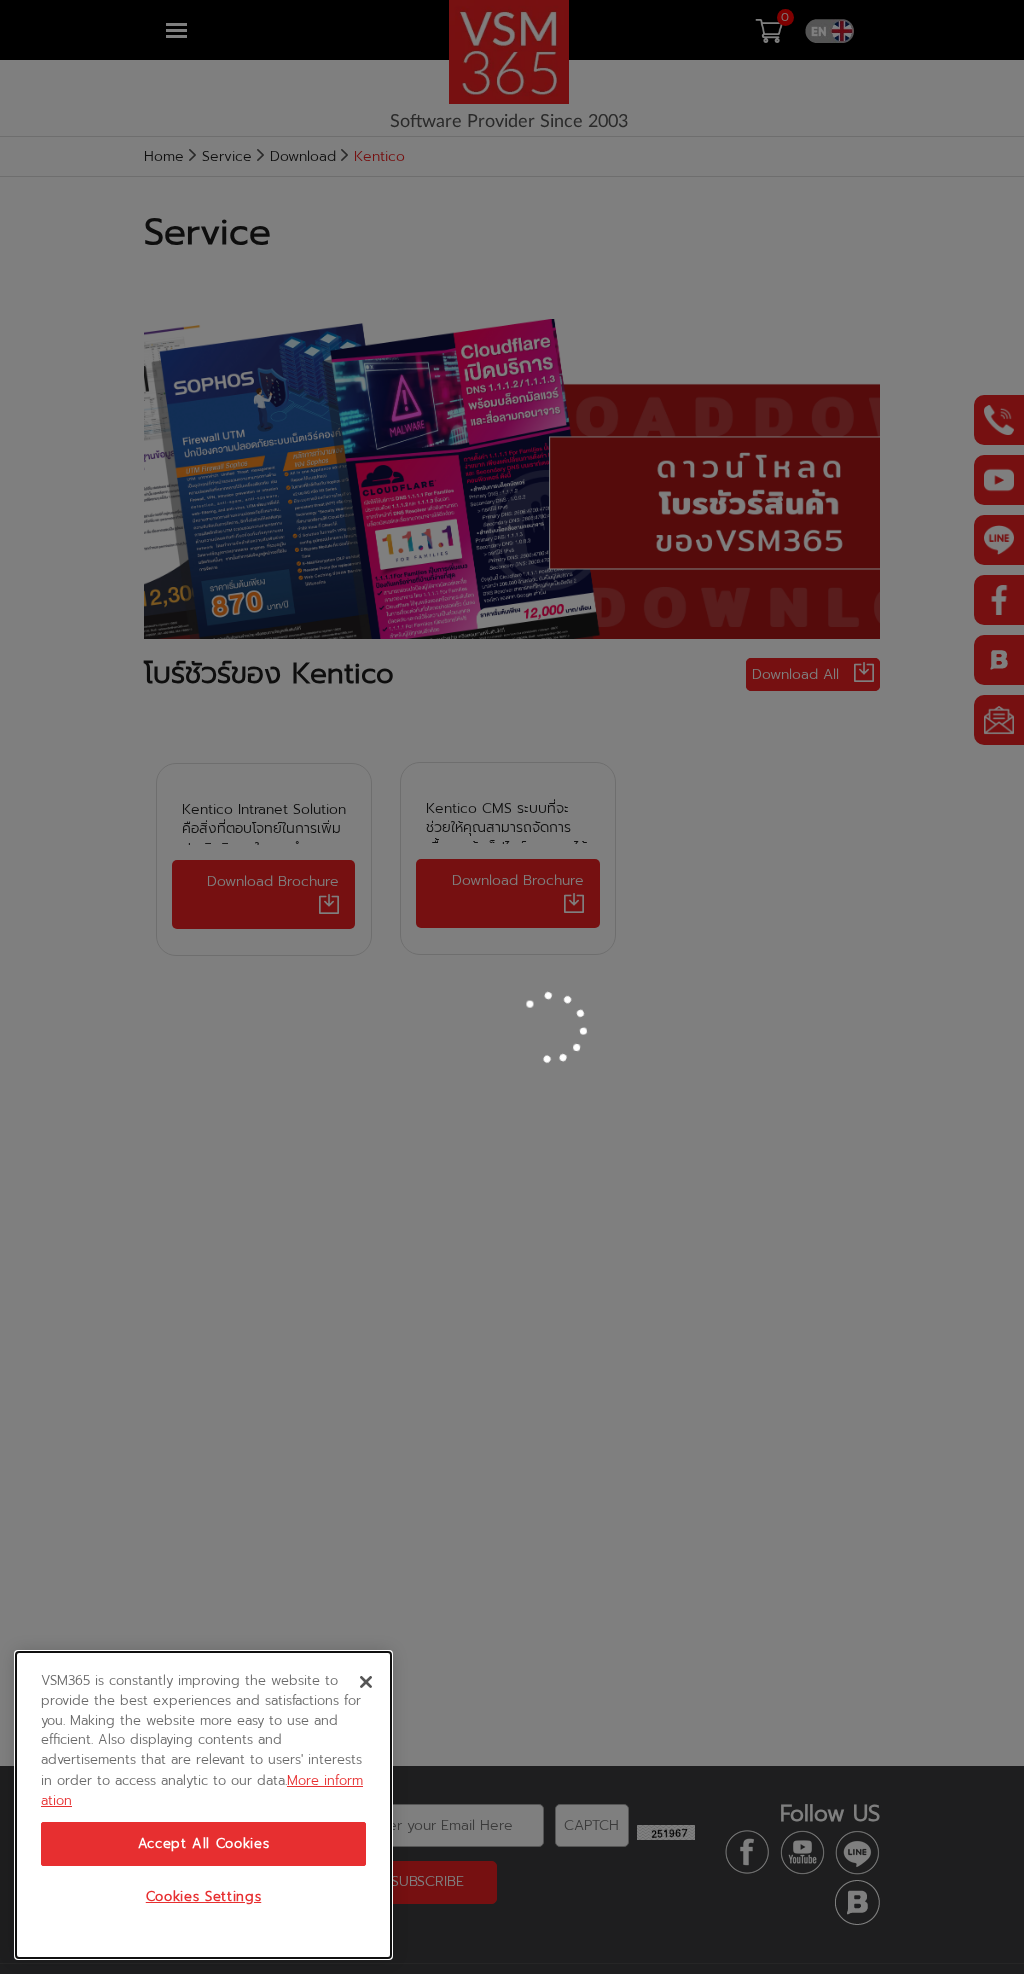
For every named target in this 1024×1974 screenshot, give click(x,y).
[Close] (366, 1682)
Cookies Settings (204, 1897)
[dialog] (203, 1805)
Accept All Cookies (204, 1844)
